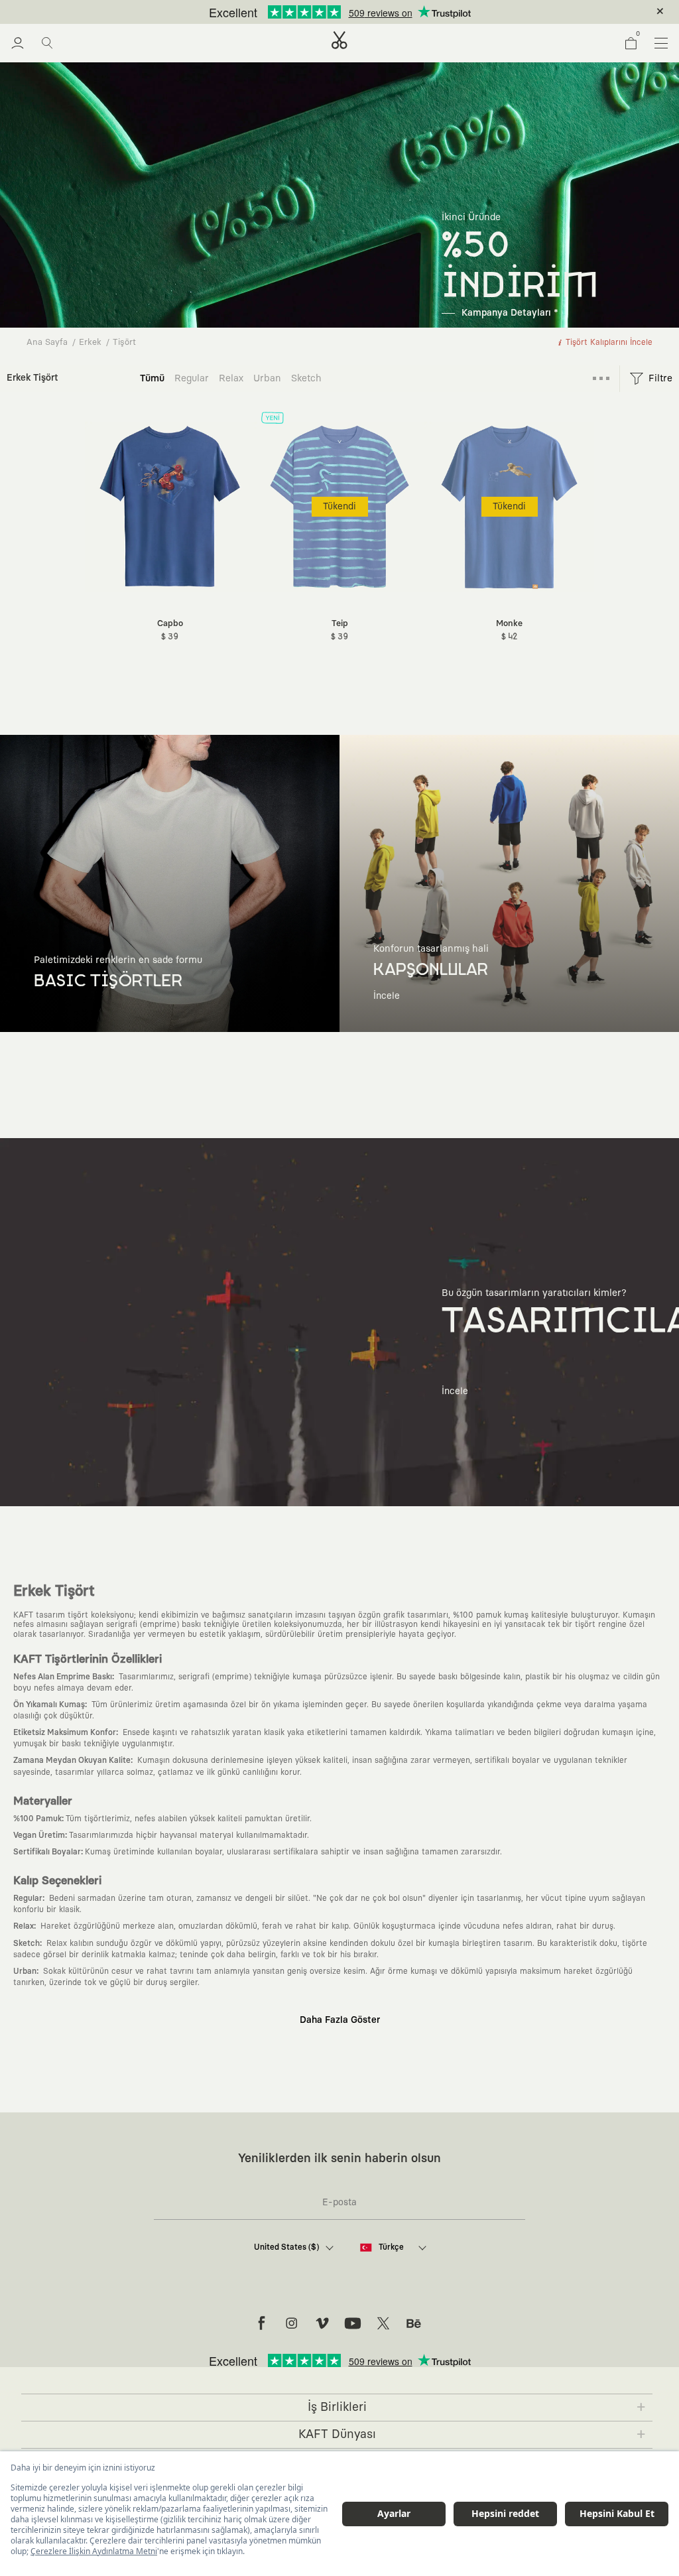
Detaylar (396, 12)
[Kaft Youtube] (353, 2323)
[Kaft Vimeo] (322, 2323)
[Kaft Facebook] (261, 2323)
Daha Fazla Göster (340, 2020)
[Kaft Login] (18, 43)
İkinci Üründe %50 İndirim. (318, 12)
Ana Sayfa (47, 343)
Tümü (152, 378)
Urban (267, 378)
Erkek (90, 343)
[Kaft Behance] (414, 2323)
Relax (231, 378)
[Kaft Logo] (339, 40)
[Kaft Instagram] (292, 2323)
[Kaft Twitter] (383, 2323)
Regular (192, 378)
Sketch (306, 378)
